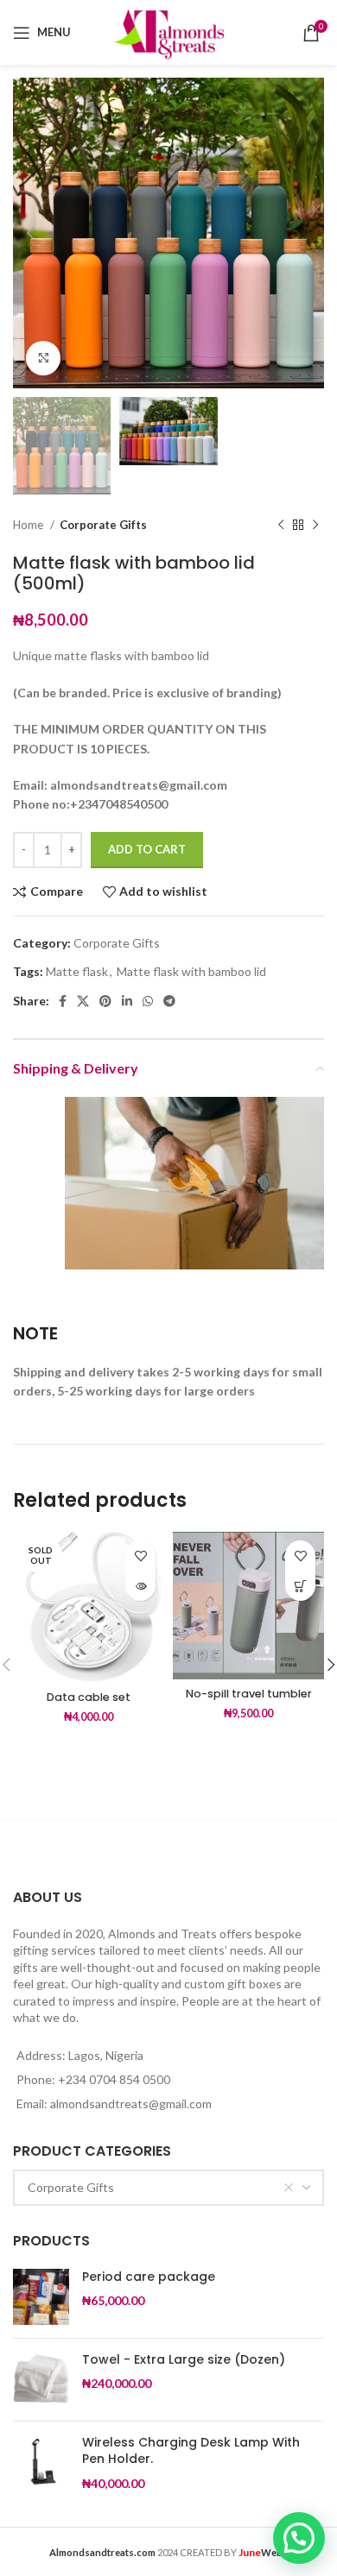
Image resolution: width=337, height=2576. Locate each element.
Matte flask (77, 971)
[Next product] (315, 526)
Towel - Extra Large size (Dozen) (184, 2360)
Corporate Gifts (103, 525)
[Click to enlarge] (43, 358)
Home (29, 525)
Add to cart (147, 849)
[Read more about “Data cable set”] (140, 1586)
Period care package (149, 2277)
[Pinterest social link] (105, 1001)
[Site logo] (168, 31)
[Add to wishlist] (140, 1556)
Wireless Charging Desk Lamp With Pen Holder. (191, 2451)
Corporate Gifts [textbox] (71, 2187)
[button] (300, 1586)
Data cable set (89, 1697)
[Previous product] (281, 526)
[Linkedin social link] (127, 1001)
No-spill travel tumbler (249, 1694)
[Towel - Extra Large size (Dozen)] (41, 2380)
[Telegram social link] (169, 1001)
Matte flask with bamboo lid (191, 971)
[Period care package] (41, 2297)
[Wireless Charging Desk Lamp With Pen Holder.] (41, 2463)
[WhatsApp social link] (148, 1001)
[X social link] (83, 1001)
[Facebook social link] (63, 1001)
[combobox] (168, 2188)
